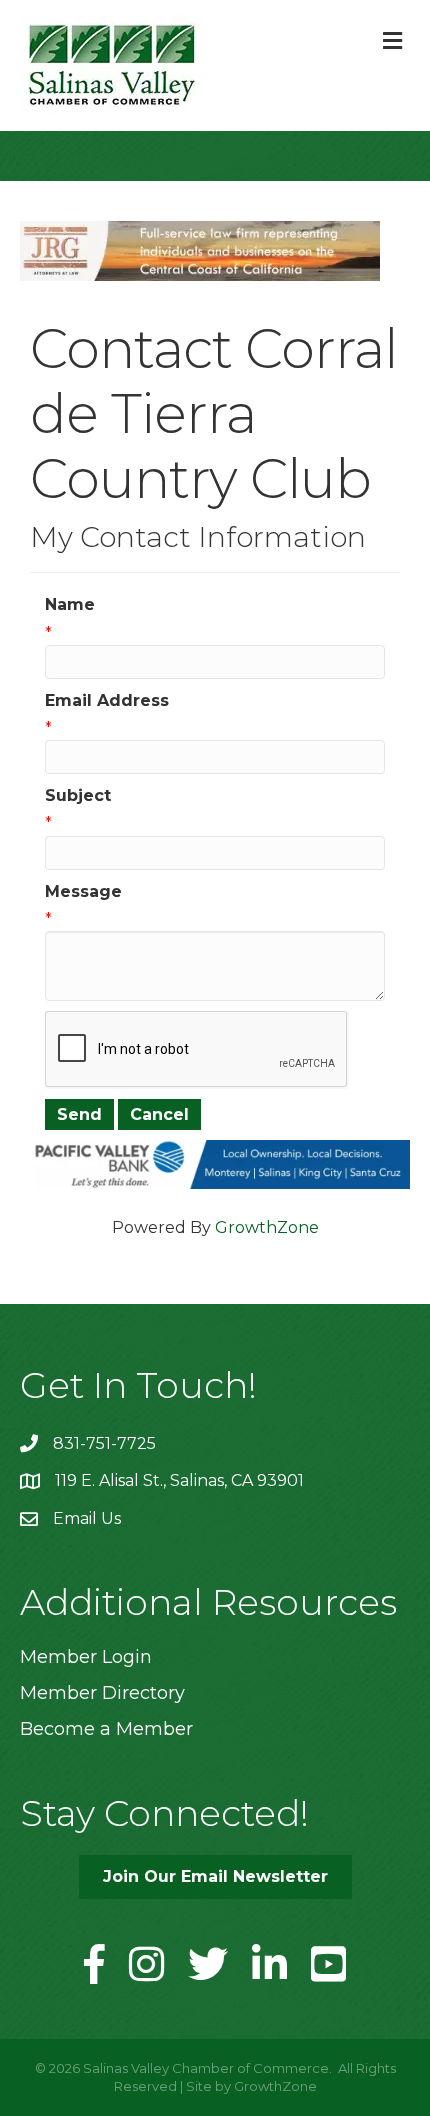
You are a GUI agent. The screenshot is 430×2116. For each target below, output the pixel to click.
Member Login (86, 1657)
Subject (78, 795)
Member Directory (102, 1693)
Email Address (107, 700)
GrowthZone (267, 1227)
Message (83, 891)
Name (70, 604)
